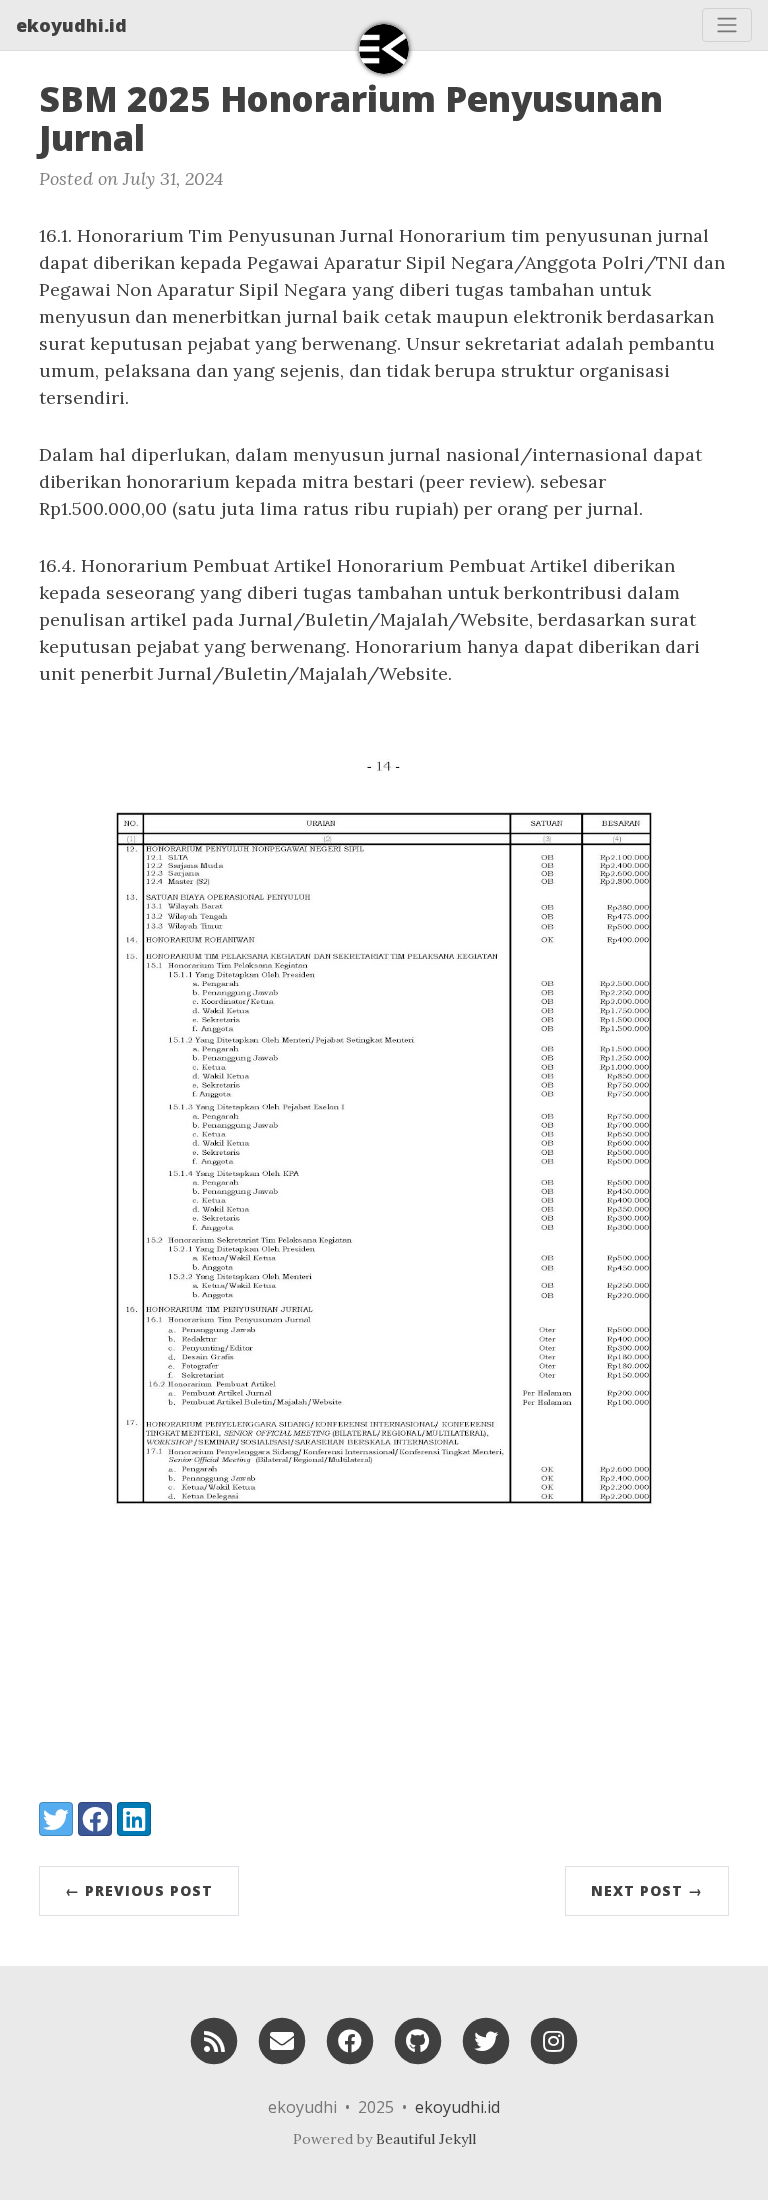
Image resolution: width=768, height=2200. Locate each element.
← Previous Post (139, 1890)
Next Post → (647, 1890)
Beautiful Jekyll (426, 2139)
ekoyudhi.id (71, 25)
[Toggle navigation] (727, 25)
